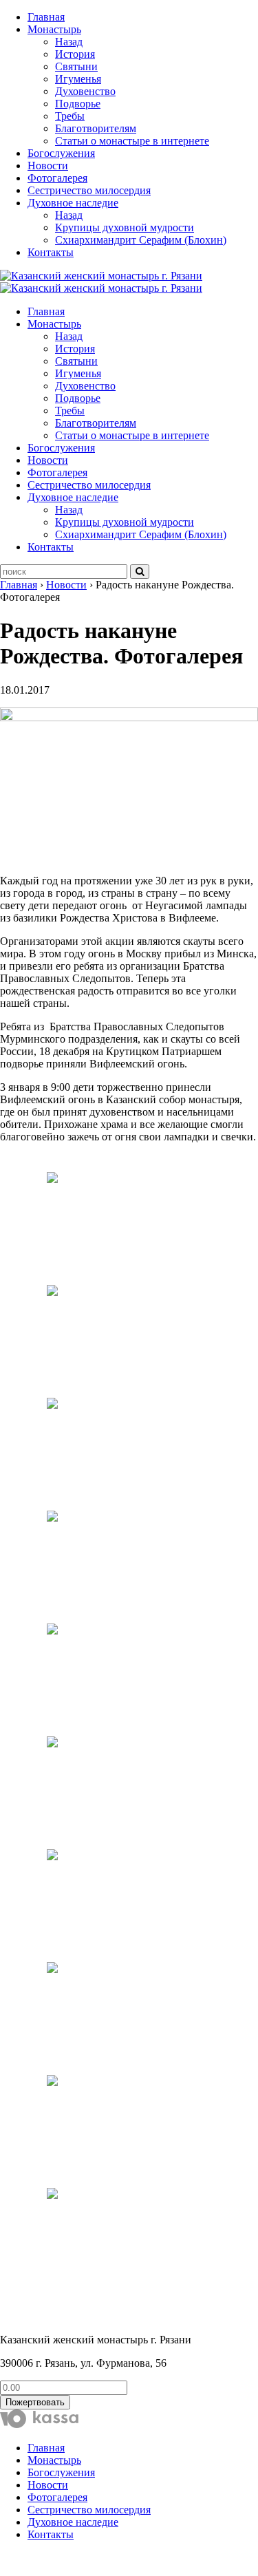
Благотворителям (96, 128)
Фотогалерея (57, 178)
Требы (70, 116)
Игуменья (78, 79)
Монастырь (54, 29)
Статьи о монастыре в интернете (132, 141)
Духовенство (85, 91)
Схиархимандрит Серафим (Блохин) (141, 240)
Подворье (78, 104)
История (75, 54)
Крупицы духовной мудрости (125, 227)
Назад (69, 42)
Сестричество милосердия (89, 190)
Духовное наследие (73, 203)
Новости (48, 166)
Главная (46, 17)
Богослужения (61, 153)
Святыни (76, 66)
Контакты (51, 252)
